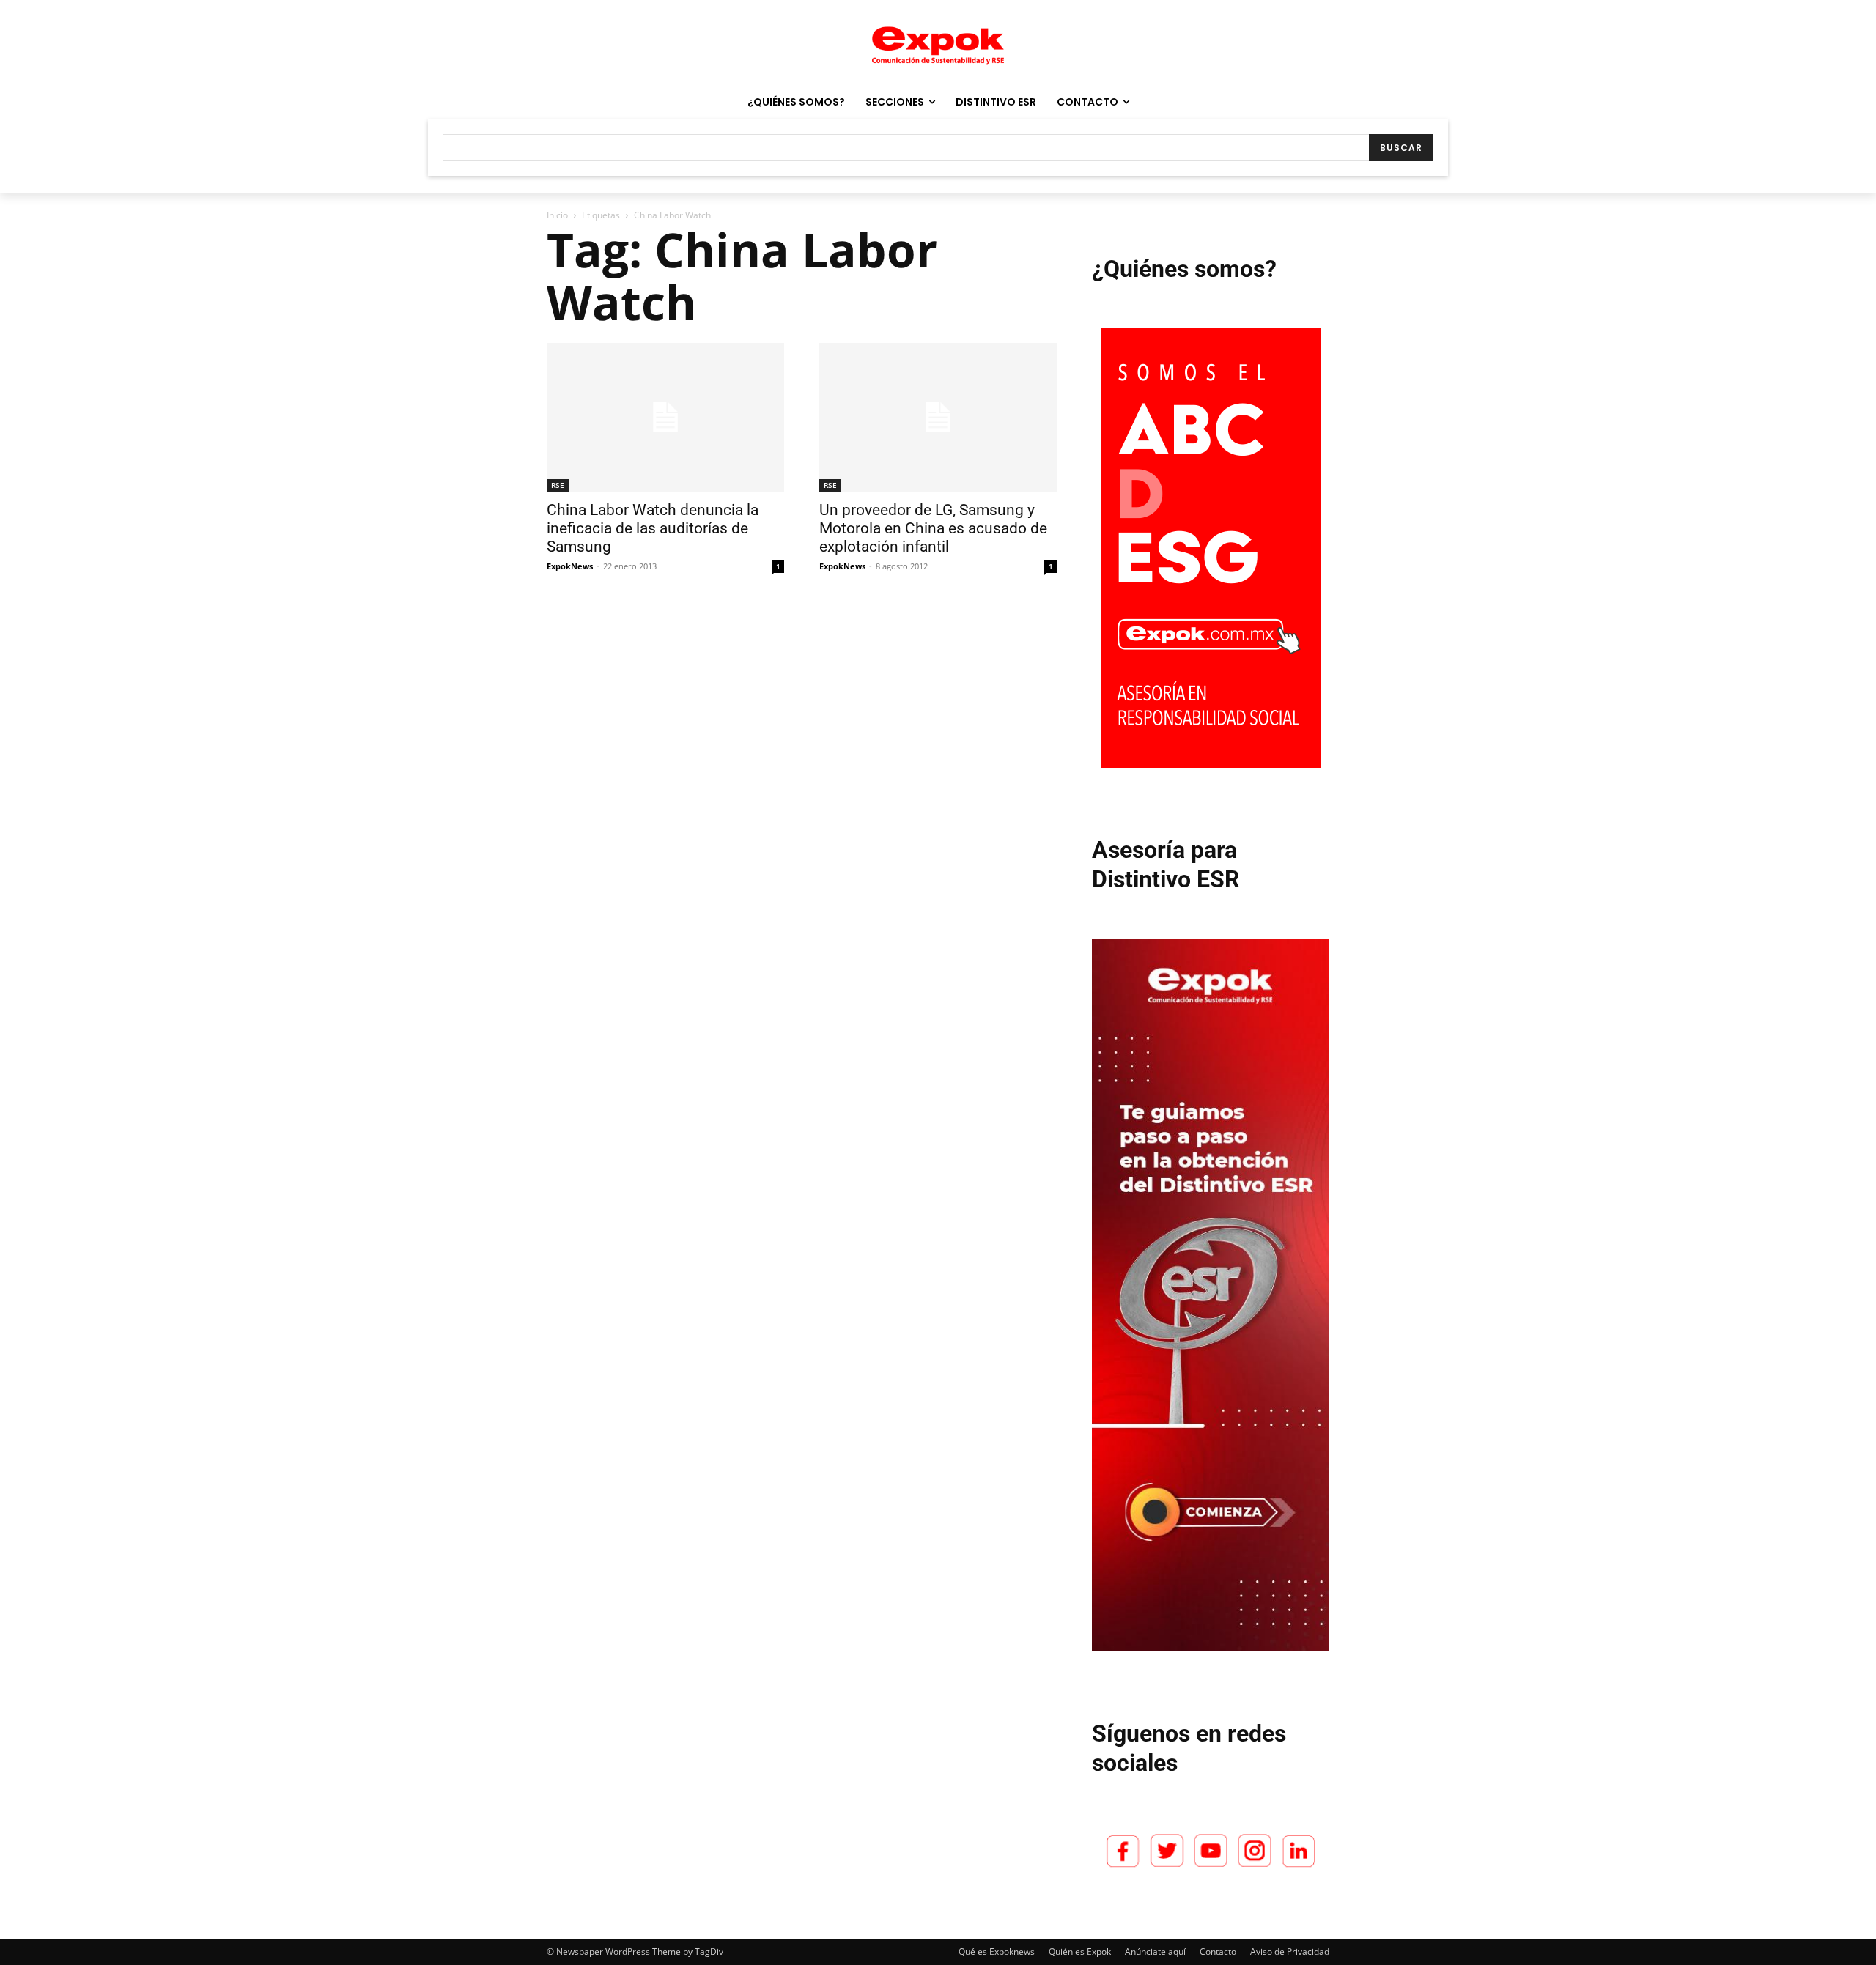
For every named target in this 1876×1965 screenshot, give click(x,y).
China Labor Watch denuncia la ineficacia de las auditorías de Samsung (653, 528)
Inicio (557, 215)
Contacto (1218, 1951)
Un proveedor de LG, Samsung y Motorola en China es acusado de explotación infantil (933, 528)
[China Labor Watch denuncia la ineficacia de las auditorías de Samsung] (665, 417)
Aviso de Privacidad (1290, 1951)
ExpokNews (570, 566)
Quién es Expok (1080, 1951)
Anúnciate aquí (1155, 1951)
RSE (558, 485)
